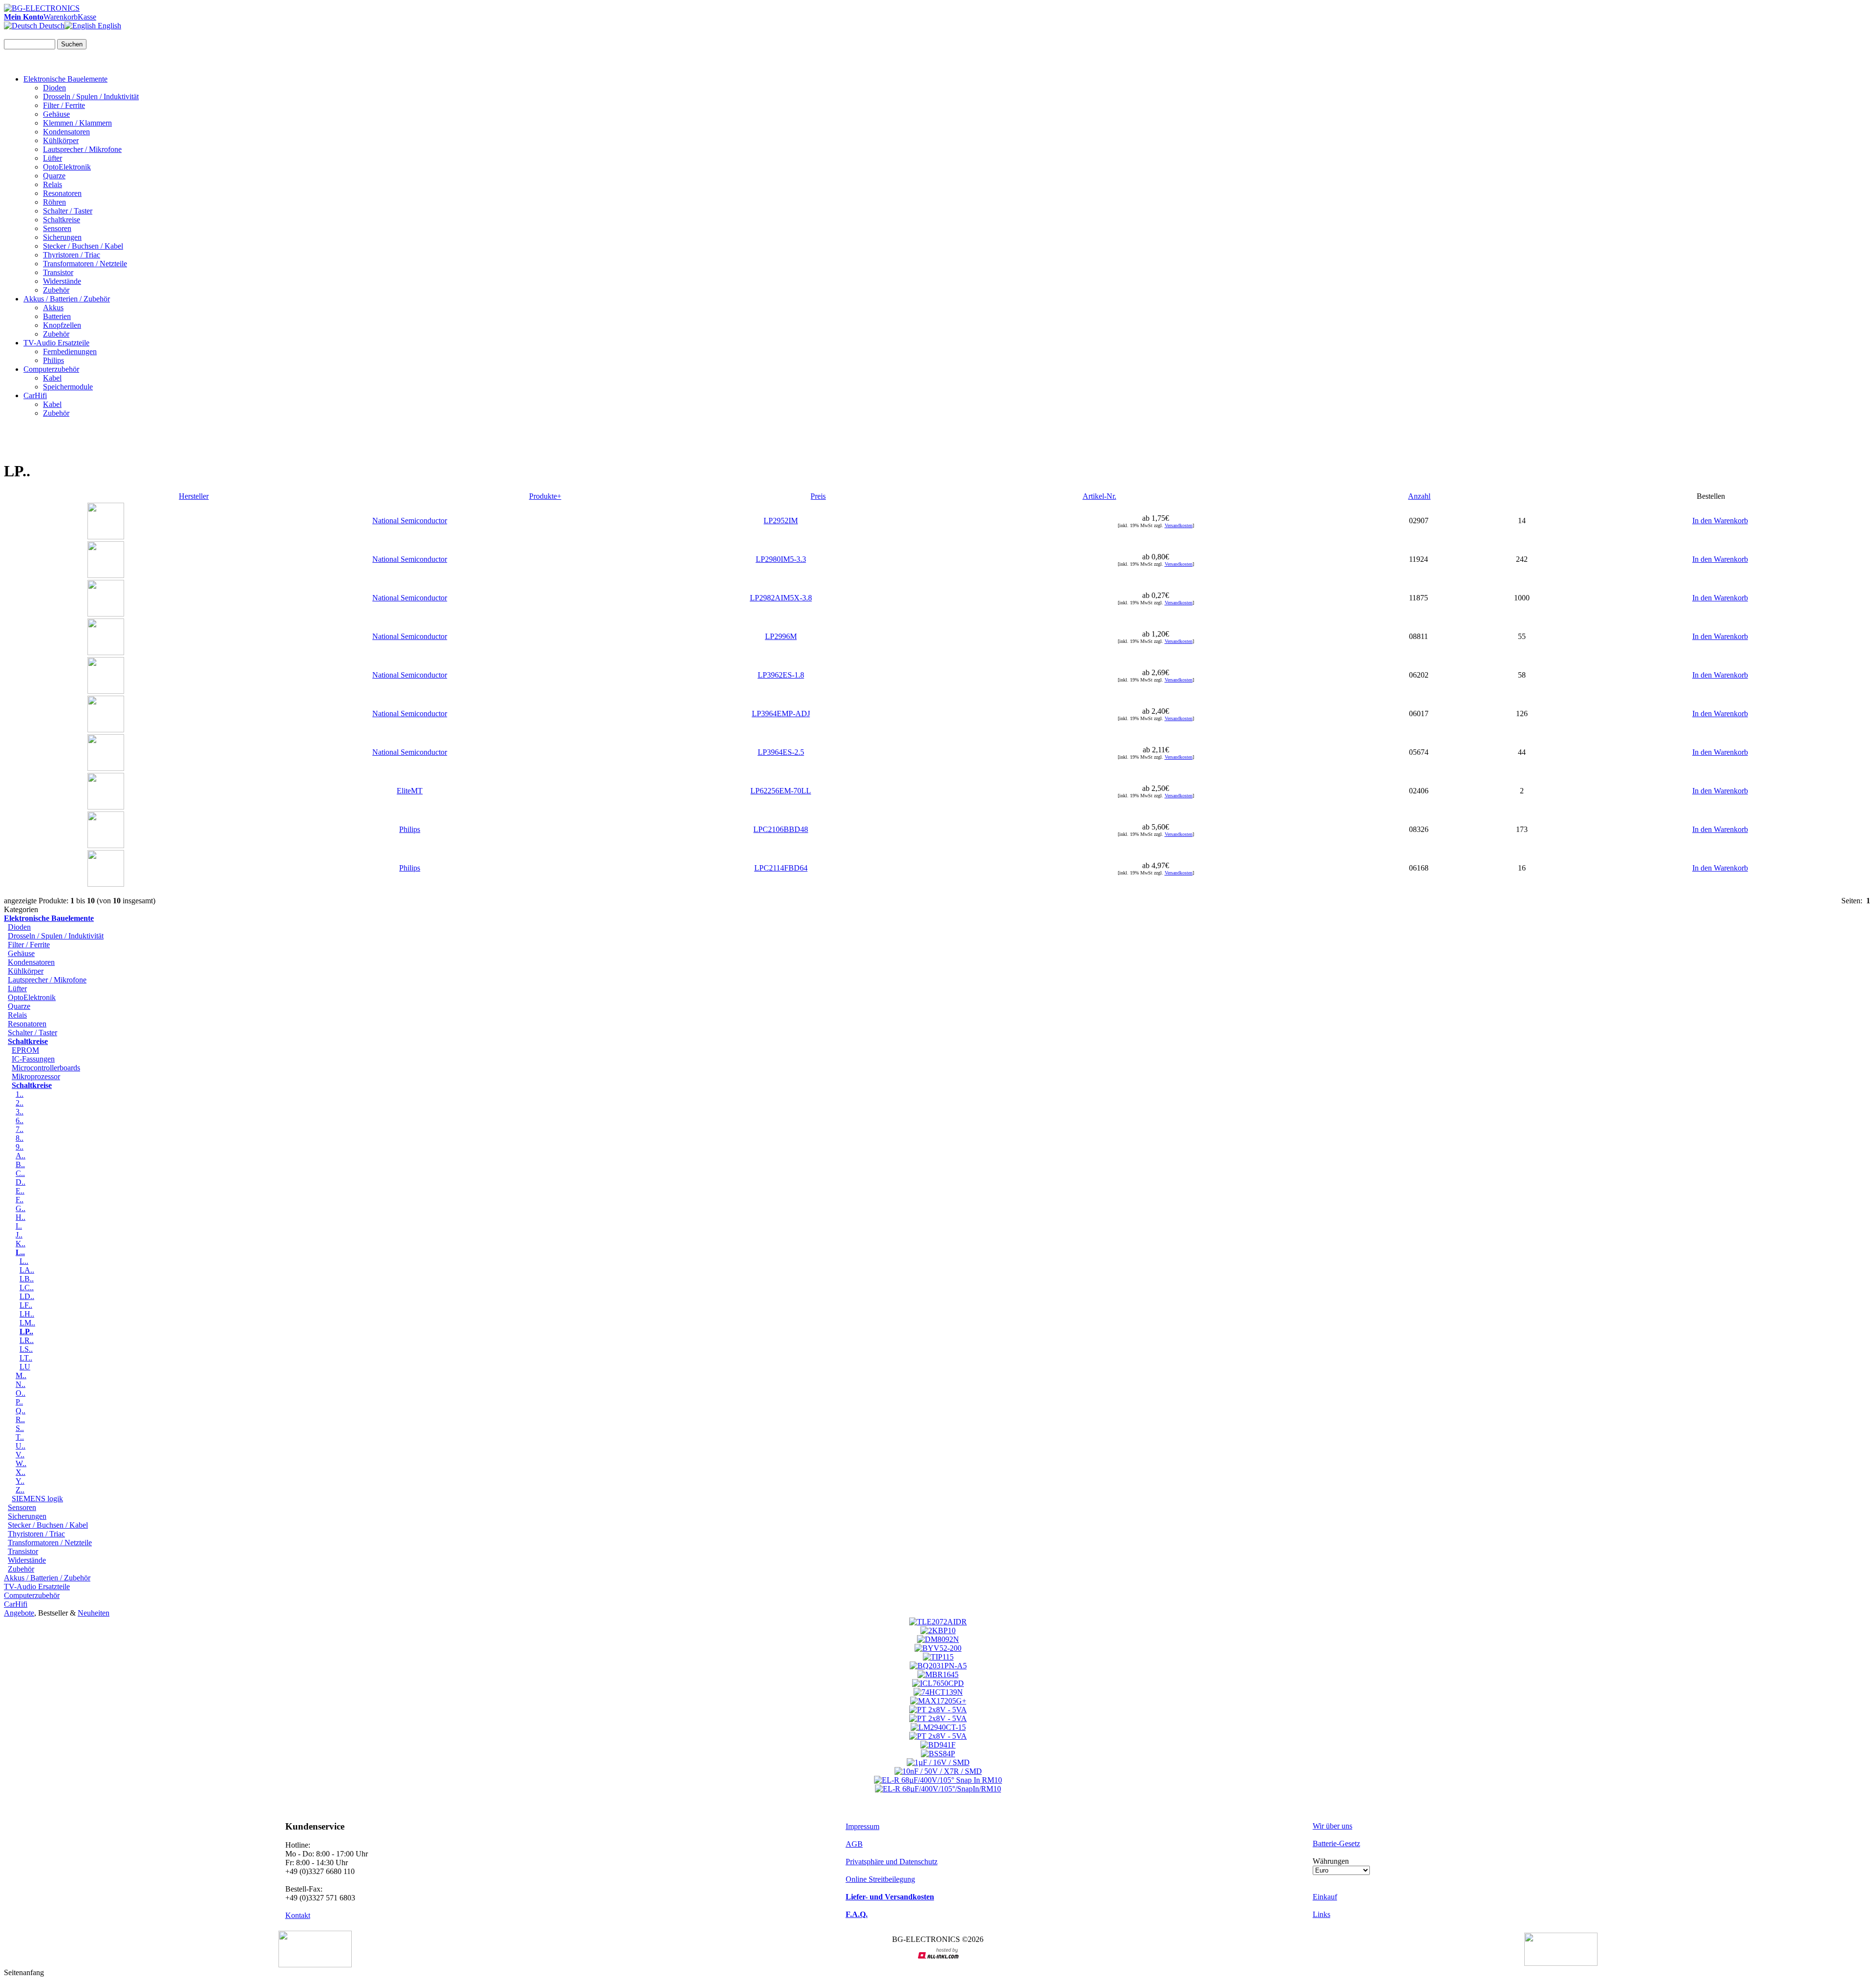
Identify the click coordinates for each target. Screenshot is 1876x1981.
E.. (20, 1191)
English (108, 26)
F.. (20, 1200)
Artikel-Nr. (1099, 496)
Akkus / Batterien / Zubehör (67, 299)
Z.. (20, 1490)
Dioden (54, 88)
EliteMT (410, 791)
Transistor (58, 272)
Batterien (57, 316)
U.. (21, 1446)
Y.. (20, 1481)
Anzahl (1419, 496)
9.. (20, 1147)
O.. (21, 1393)
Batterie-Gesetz (1336, 1843)
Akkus (53, 308)
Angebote (19, 1613)
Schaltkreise (62, 220)
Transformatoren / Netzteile (85, 264)
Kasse (87, 17)
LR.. (27, 1340)
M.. (21, 1375)
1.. (20, 1094)
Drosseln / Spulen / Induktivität (91, 96)
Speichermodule (68, 387)
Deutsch (51, 26)
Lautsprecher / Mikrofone (82, 149)
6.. (20, 1120)
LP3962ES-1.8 (781, 675)
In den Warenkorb (1720, 521)
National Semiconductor (410, 521)
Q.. (21, 1411)
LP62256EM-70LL (781, 791)
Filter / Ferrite (64, 105)
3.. (20, 1112)
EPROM (25, 1050)
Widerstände (62, 281)
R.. (20, 1419)
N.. (21, 1384)
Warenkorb (61, 17)
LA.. (27, 1270)
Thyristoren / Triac (72, 255)
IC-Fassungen (33, 1059)
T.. (20, 1437)
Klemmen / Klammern (77, 123)
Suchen (72, 44)
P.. (19, 1402)
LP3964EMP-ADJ (781, 714)
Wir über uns (1332, 1826)
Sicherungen (62, 237)
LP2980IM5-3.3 (781, 559)
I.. (19, 1226)
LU (25, 1367)
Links (1322, 1914)
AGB (854, 1844)
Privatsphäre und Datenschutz (892, 1862)
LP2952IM (781, 521)
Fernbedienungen (70, 351)
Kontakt (298, 1915)
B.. (20, 1164)
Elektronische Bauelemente (65, 79)
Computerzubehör (51, 369)
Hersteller (194, 496)
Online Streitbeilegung (880, 1879)
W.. (21, 1463)
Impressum (863, 1826)
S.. (20, 1428)
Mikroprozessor (36, 1076)
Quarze (54, 176)
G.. (21, 1208)
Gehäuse (56, 114)
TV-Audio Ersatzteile (56, 343)
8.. (20, 1138)
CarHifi (35, 395)
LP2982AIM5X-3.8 (781, 598)
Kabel (52, 378)
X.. (21, 1472)
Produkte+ (545, 496)
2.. (20, 1103)
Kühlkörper (61, 140)
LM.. (27, 1323)
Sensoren (57, 228)
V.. (20, 1455)
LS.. (26, 1349)
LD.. (27, 1296)
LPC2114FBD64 (781, 868)
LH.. (27, 1314)
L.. (24, 1261)
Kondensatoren (66, 132)
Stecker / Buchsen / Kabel (83, 246)
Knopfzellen (62, 325)
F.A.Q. (857, 1914)
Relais (53, 184)
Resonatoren (62, 193)
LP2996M (781, 636)
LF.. (26, 1305)
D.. (21, 1182)
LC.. (27, 1288)
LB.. (27, 1279)
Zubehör (56, 290)
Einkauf (1325, 1897)
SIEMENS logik (37, 1499)
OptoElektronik (67, 167)
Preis (818, 496)
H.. (21, 1217)
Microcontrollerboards (46, 1068)
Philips (53, 360)
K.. (21, 1244)
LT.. (26, 1358)
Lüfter (53, 158)
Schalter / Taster (68, 211)
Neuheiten (94, 1613)
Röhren (54, 202)
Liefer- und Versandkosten (890, 1897)
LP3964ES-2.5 (781, 752)
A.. (21, 1156)
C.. (20, 1173)
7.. (20, 1129)
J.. (19, 1235)
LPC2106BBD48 (781, 829)
